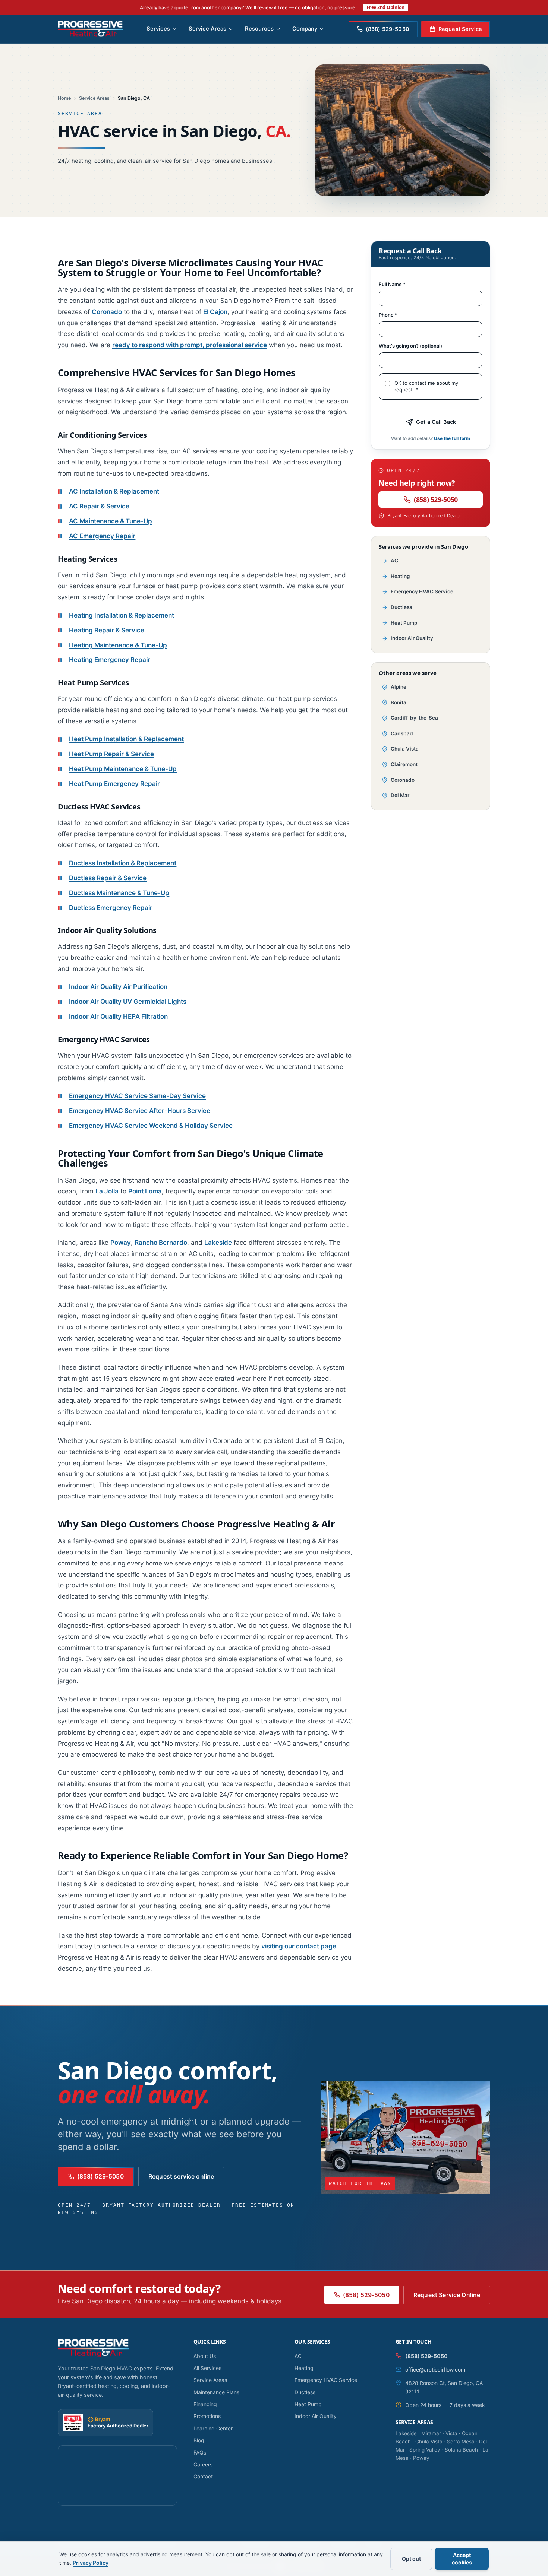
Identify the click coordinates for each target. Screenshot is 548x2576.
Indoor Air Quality (412, 638)
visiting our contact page (299, 1946)
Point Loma (145, 1191)
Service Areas (207, 29)
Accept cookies (462, 2559)
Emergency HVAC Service (422, 591)
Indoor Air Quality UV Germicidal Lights (128, 1002)
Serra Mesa (461, 2442)
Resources (259, 29)
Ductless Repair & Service (108, 878)
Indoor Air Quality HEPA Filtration (118, 1016)
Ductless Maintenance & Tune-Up (119, 893)
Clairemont (404, 764)
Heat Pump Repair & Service (111, 754)
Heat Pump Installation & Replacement (126, 739)
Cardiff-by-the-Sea (414, 718)
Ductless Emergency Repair (111, 908)
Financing (205, 2404)
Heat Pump (404, 623)
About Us (205, 2356)
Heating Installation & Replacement (122, 615)
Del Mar (400, 795)
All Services (207, 2368)
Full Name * (392, 284)
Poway (121, 1243)
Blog (199, 2440)
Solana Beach (461, 2450)
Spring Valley (425, 2450)
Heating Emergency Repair (110, 660)
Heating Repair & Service (107, 630)
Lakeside (218, 1243)
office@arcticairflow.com (435, 2369)
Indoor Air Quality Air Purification (118, 987)
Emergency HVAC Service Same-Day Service (137, 1096)
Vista (451, 2433)
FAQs (200, 2453)
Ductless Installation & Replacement (123, 863)
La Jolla (107, 1191)
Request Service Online (447, 2295)
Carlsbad (402, 733)
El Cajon (215, 312)
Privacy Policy (91, 2563)
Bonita (399, 702)
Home (64, 98)
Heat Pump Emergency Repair (114, 784)
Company (305, 29)
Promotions (207, 2416)
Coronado (107, 312)
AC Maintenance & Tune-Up (111, 521)
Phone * (388, 315)
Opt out (411, 2559)
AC (394, 561)
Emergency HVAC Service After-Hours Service (140, 1111)
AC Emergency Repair (102, 536)
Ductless (401, 607)
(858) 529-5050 (436, 499)
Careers (203, 2464)
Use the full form (452, 438)
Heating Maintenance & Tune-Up (118, 645)
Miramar (431, 2433)
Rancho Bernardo (161, 1243)
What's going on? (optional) (410, 346)
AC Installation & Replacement (114, 491)
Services (158, 29)
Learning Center (213, 2428)
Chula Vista (405, 749)
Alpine (399, 687)
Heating (400, 576)
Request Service (460, 29)
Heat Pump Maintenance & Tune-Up (123, 769)
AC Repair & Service (99, 506)
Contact (203, 2476)
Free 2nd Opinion (385, 7)
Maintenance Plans (216, 2392)
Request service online (181, 2177)
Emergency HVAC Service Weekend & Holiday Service (151, 1126)
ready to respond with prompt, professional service (190, 345)
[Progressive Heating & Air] (90, 29)
